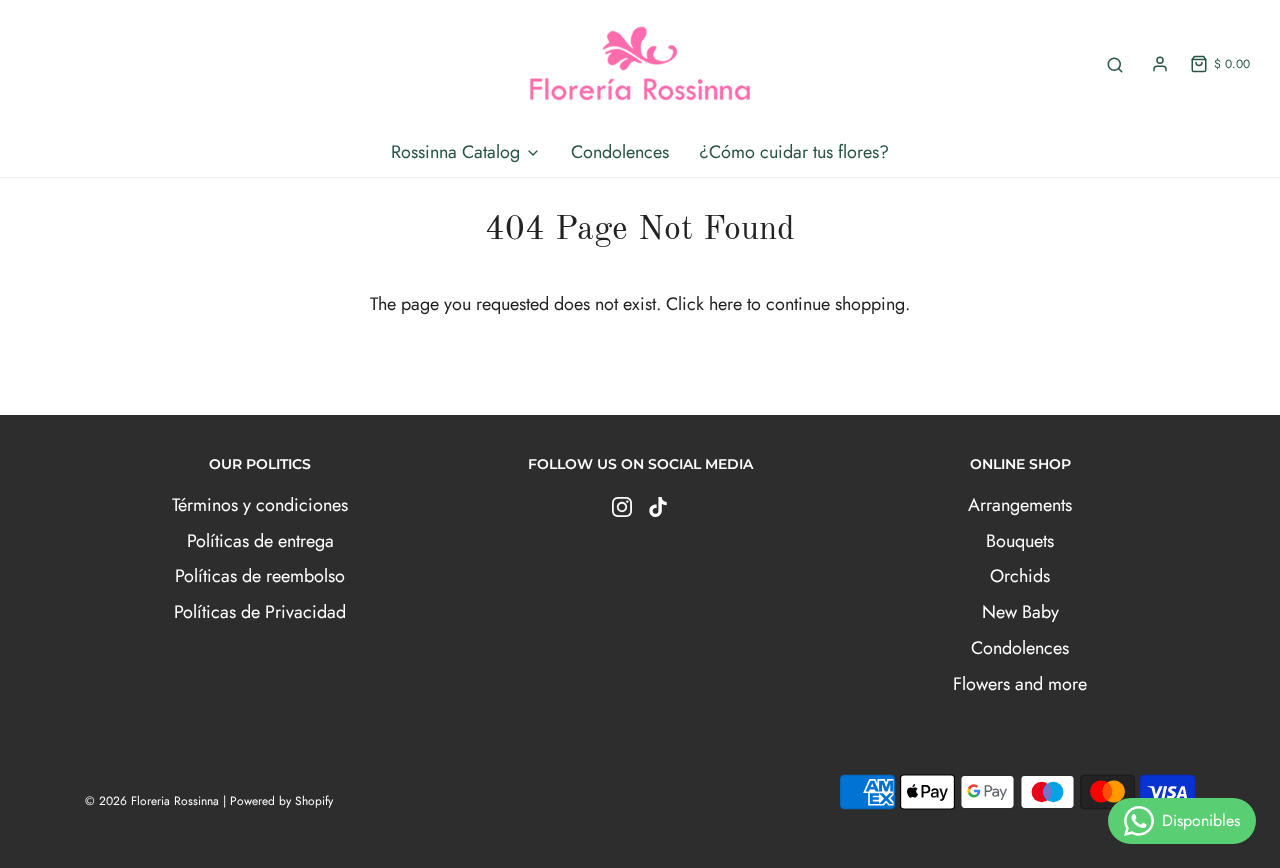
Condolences (620, 152)
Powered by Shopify (281, 801)
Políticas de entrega (260, 541)
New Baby (1020, 612)
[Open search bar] (1115, 64)
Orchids (1020, 576)
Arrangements (1020, 505)
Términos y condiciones (260, 505)
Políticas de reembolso (260, 576)
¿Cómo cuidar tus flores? (794, 152)
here (725, 304)
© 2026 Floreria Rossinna (152, 801)
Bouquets (1020, 541)
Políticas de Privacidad (260, 612)
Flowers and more (1020, 684)
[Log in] (1160, 64)
